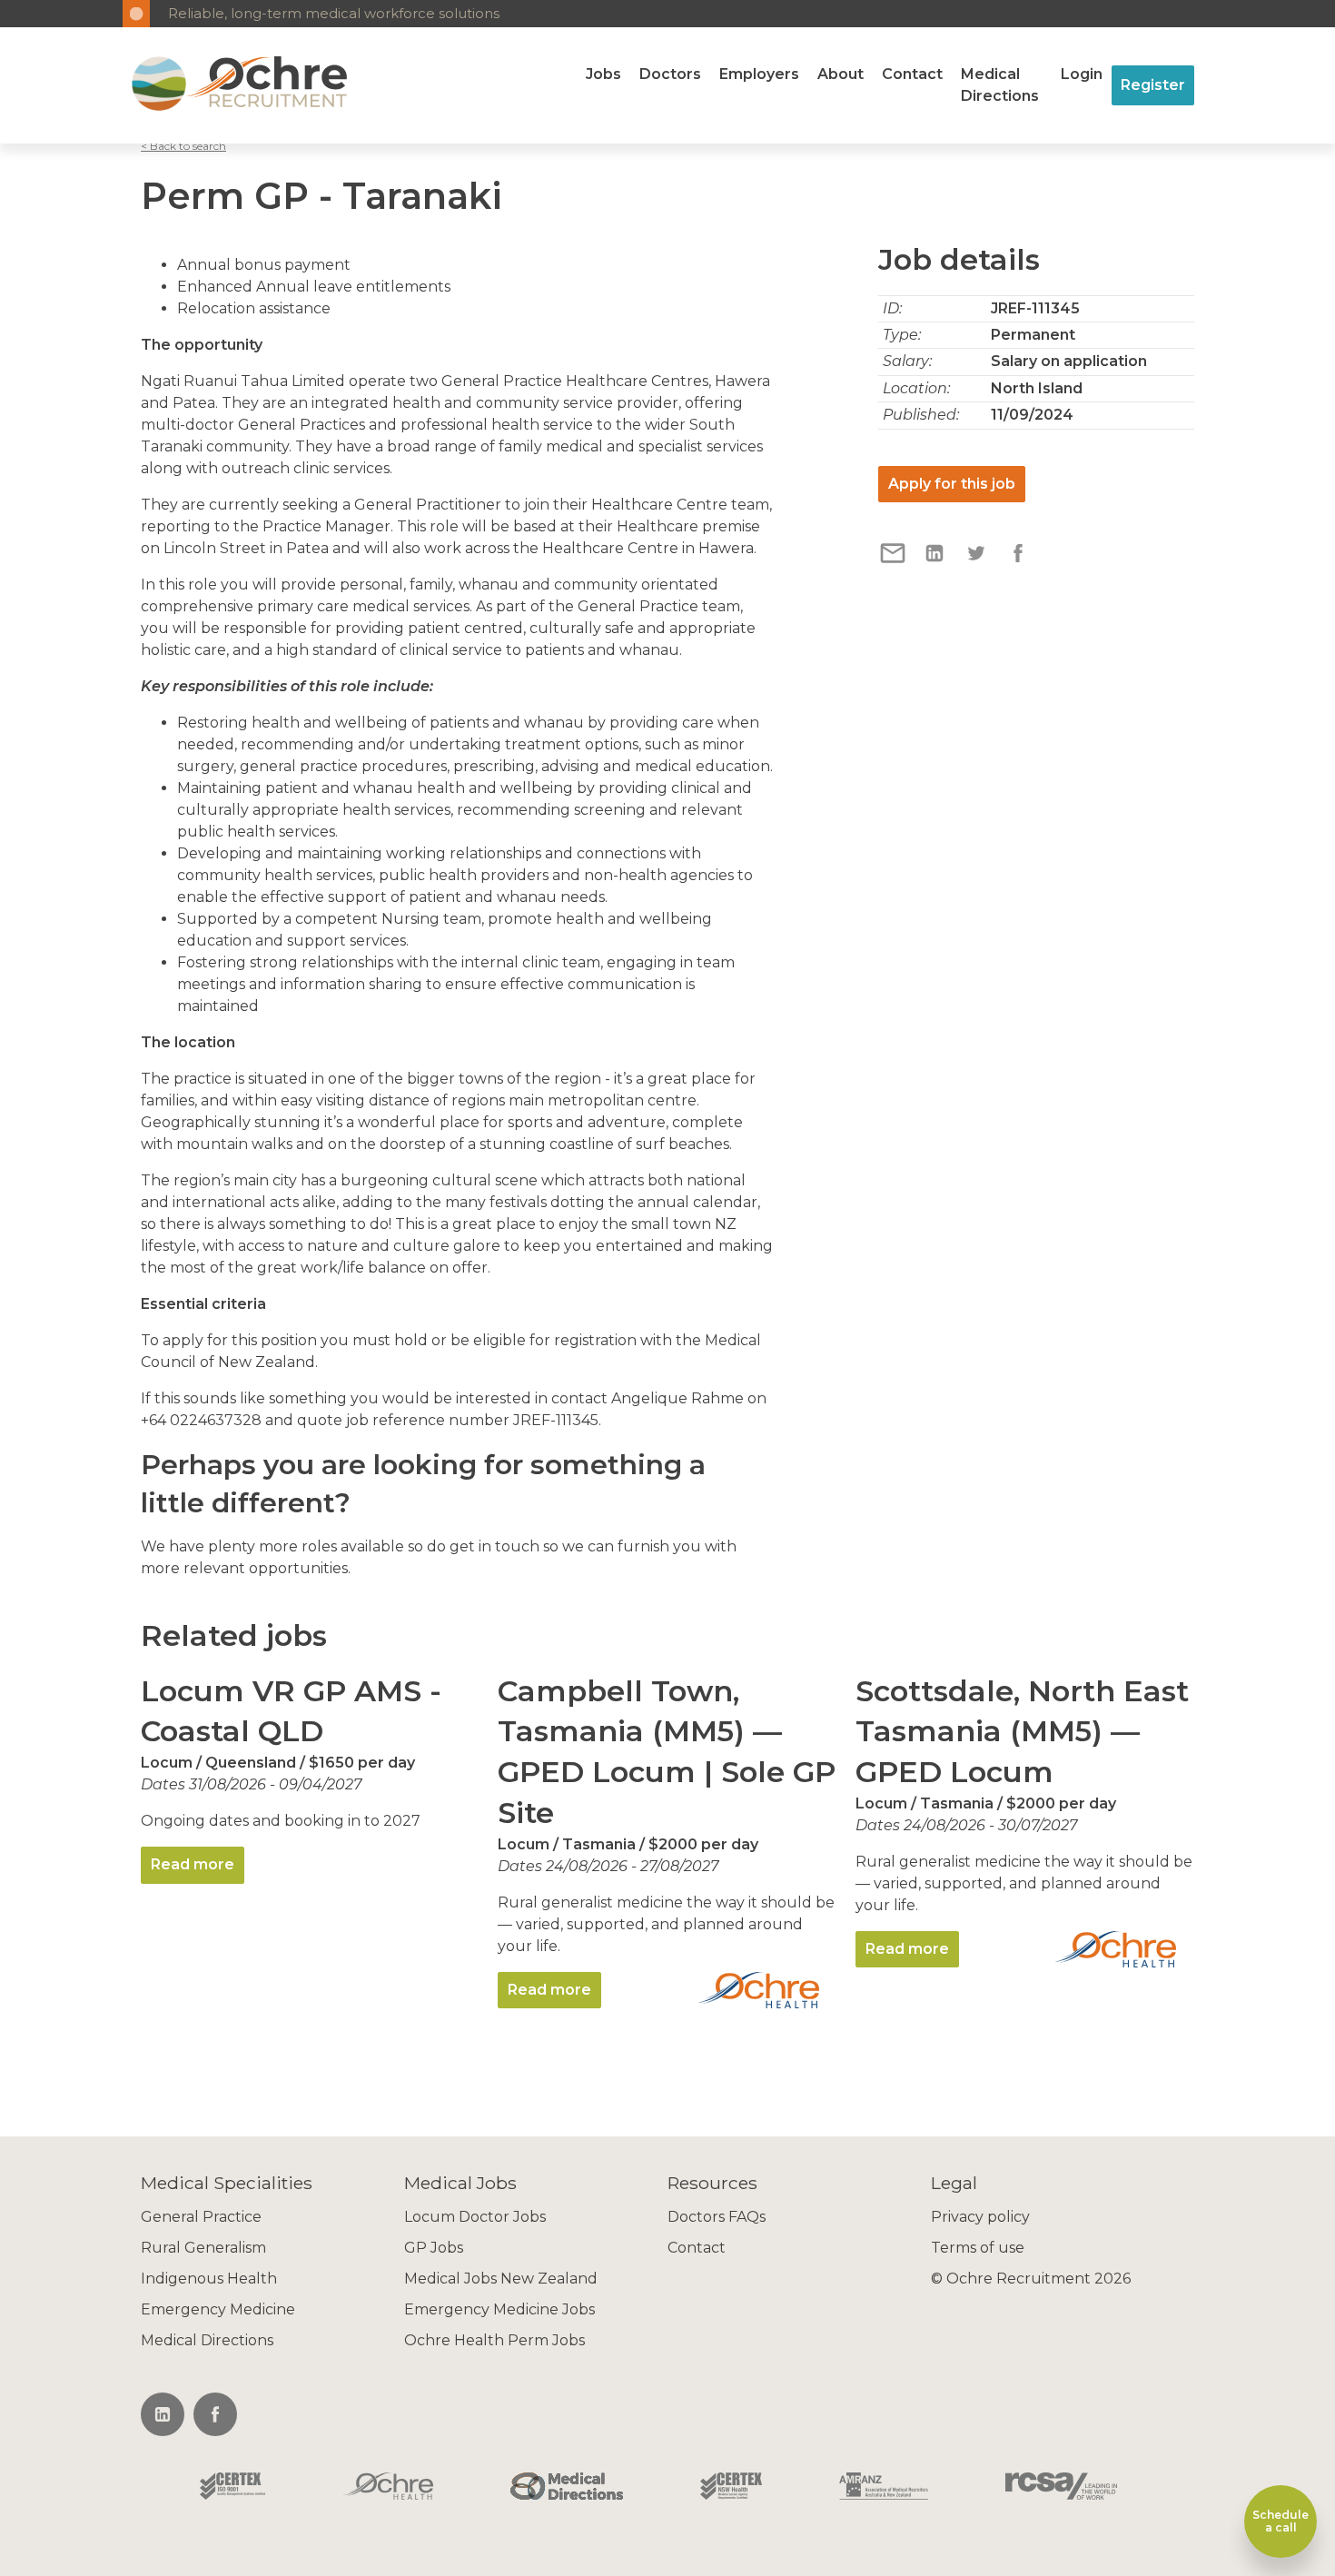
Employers (759, 74)
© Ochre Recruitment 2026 (1031, 2279)
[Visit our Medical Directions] (567, 2488)
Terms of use (978, 2248)
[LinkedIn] (163, 2414)
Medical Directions (1000, 85)
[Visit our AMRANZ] (884, 2488)
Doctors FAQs (717, 2217)
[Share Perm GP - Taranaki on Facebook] (1018, 563)
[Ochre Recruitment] (159, 85)
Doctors (670, 74)
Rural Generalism (203, 2248)
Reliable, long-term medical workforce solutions (334, 13)
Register (1153, 85)
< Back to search (183, 146)
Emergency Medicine (218, 2309)
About (841, 74)
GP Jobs (434, 2248)
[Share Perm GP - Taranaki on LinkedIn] (936, 563)
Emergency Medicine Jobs (499, 2309)
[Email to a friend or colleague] (895, 563)
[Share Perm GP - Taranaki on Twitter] (978, 563)
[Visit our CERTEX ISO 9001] (232, 2488)
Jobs (603, 74)
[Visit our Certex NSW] (731, 2488)
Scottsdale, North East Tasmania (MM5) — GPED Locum (1022, 1732)
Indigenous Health (209, 2279)
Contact (912, 74)
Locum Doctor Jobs (475, 2217)
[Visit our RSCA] (1061, 2488)
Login (1082, 74)
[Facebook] (215, 2414)
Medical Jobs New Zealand (501, 2279)
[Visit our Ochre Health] (389, 2488)
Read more (193, 1864)
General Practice (201, 2217)
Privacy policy (980, 2217)
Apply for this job (952, 484)
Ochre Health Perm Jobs (494, 2340)
